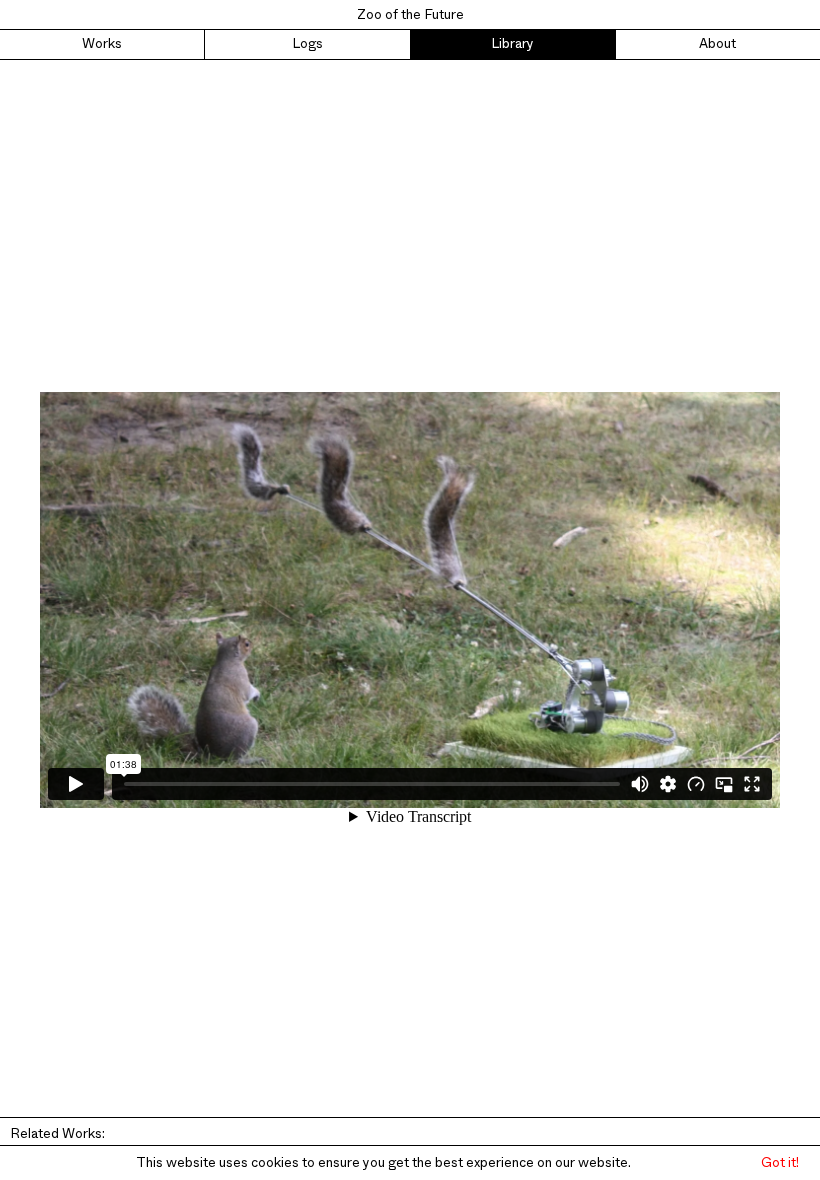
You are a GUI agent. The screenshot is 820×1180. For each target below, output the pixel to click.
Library (512, 44)
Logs (307, 44)
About (717, 44)
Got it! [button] (780, 1163)
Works (102, 44)
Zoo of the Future (410, 15)
